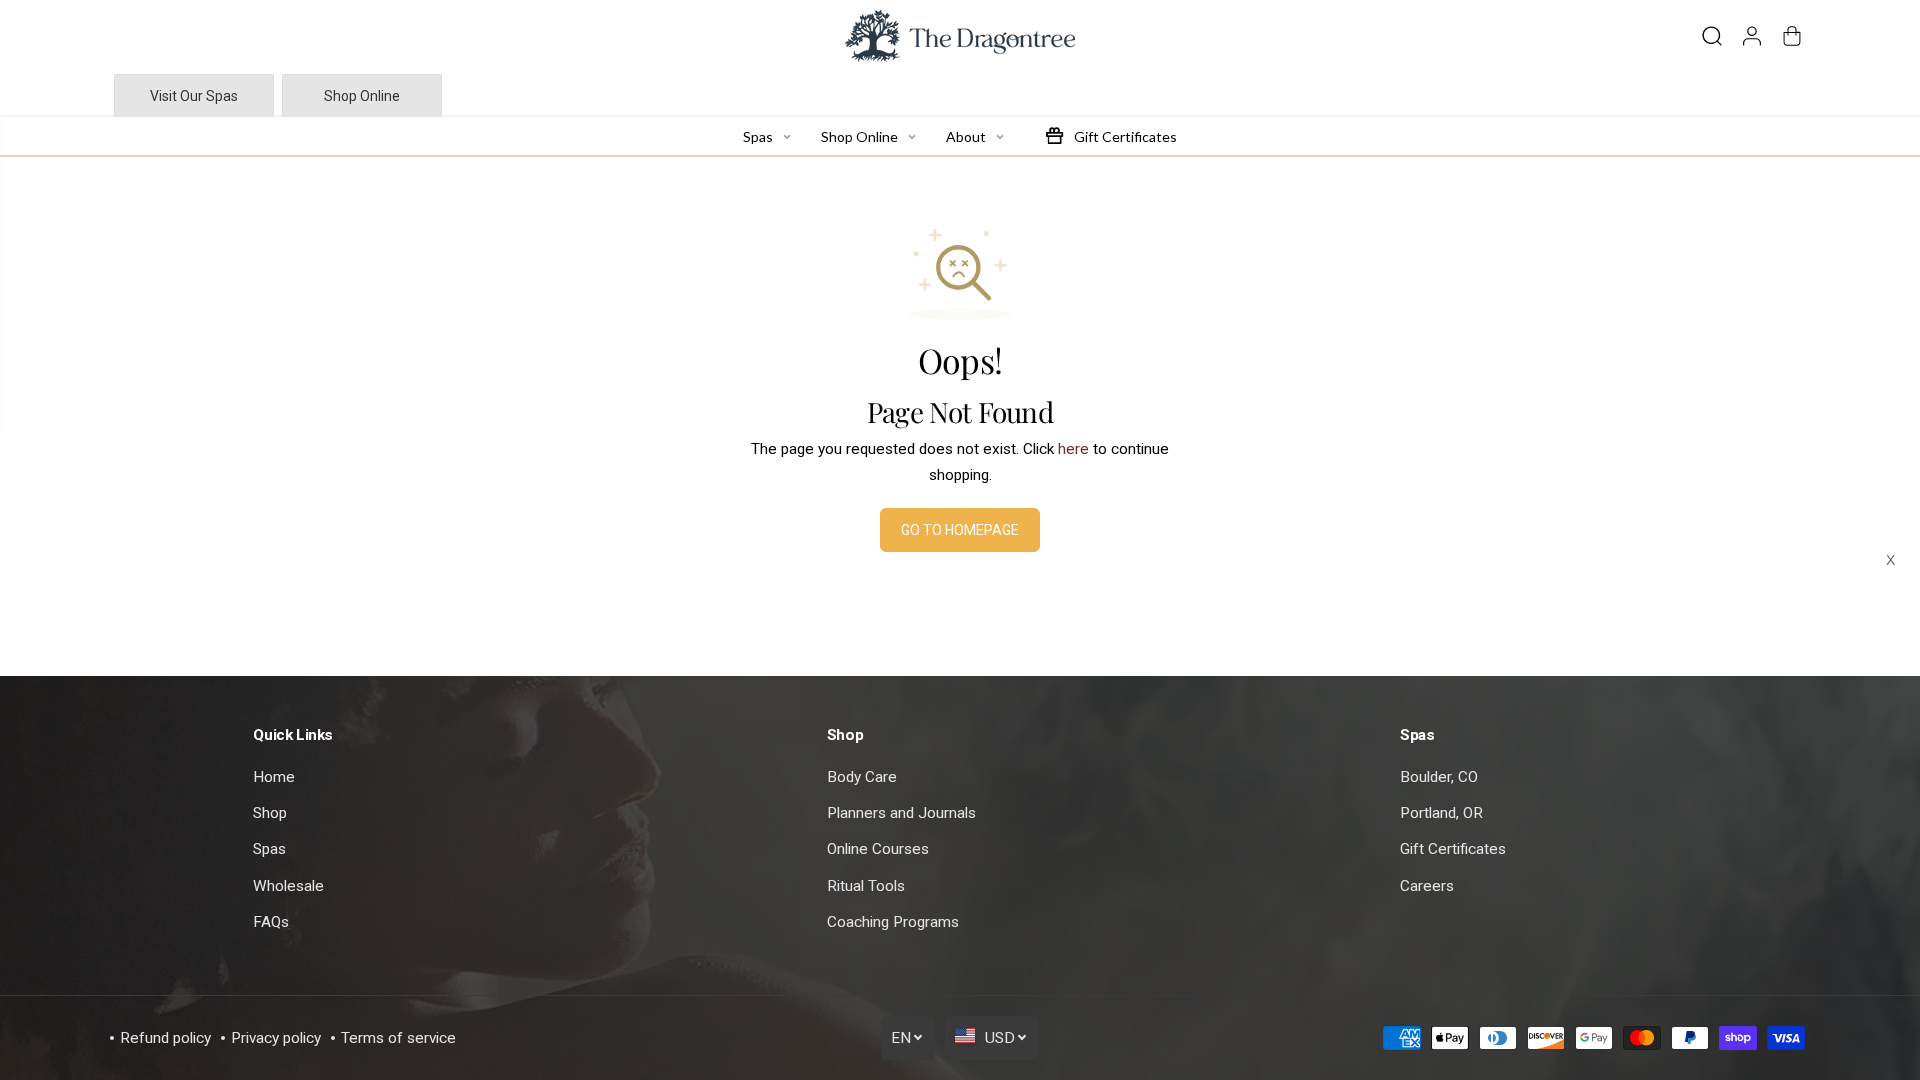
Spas (269, 849)
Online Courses (878, 849)
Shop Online (362, 96)
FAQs (271, 922)
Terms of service (398, 1038)
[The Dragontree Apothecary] (960, 36)
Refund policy (165, 1038)
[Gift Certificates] (1054, 135)
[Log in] (1752, 36)
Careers (1427, 886)
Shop (270, 813)
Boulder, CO (1439, 777)
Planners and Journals (901, 813)
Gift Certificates (1453, 849)
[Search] (1712, 36)
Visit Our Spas (194, 96)
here (1073, 449)
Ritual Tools (866, 886)
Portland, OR (1441, 813)
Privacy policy (276, 1038)
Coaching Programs (893, 922)
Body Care (862, 777)
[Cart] (1792, 36)
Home (274, 777)
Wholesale (288, 886)
